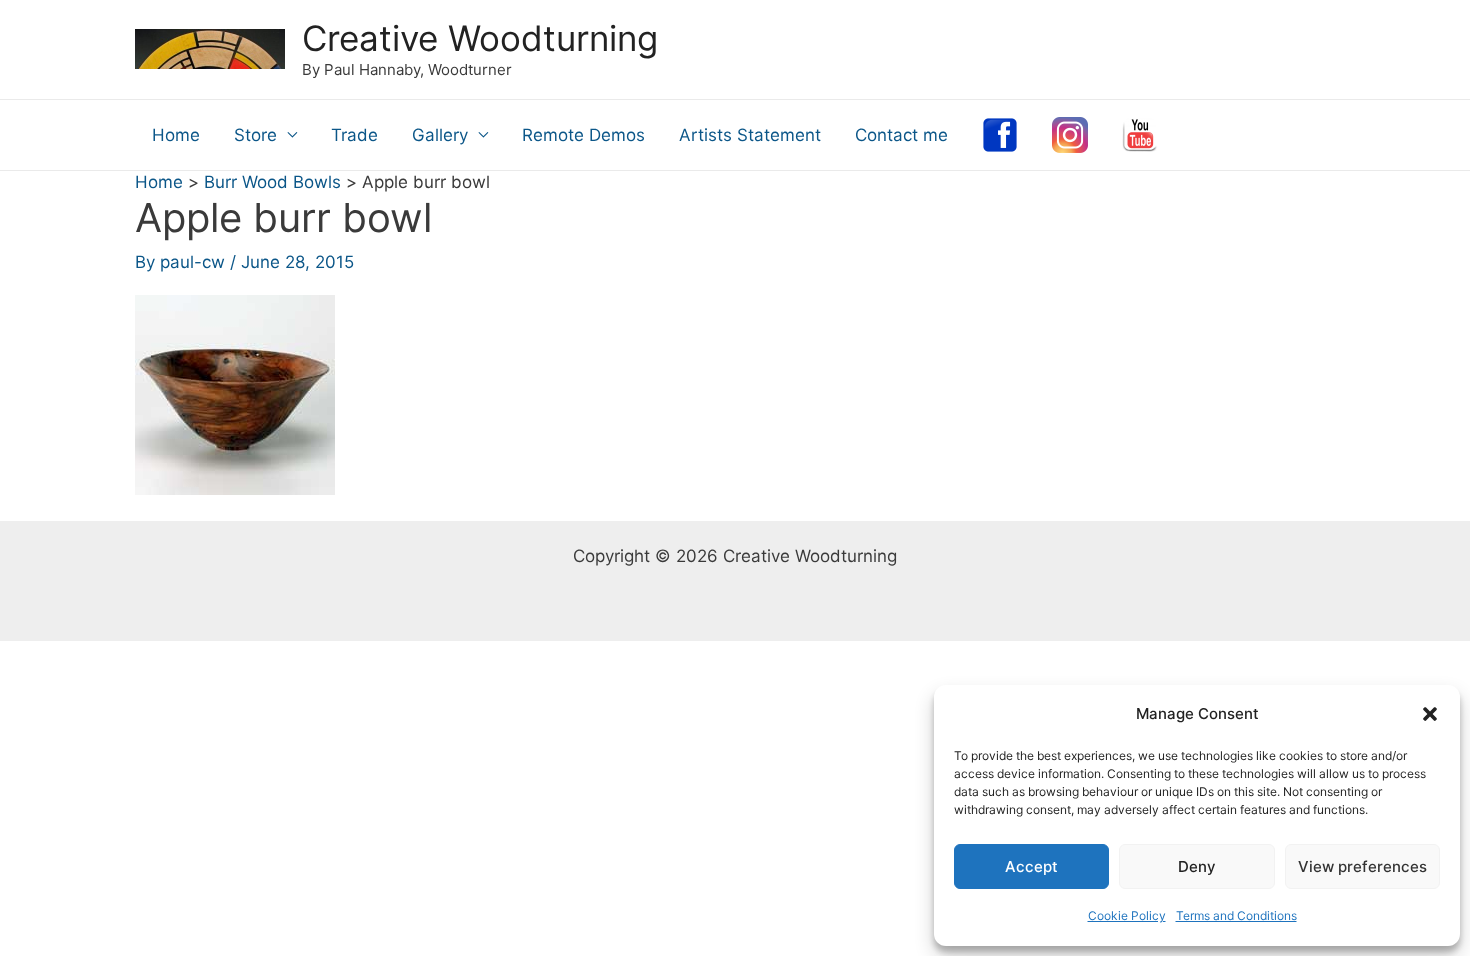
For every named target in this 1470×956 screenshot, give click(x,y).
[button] (1430, 714)
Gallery (440, 135)
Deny (1197, 866)
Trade (354, 135)
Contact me (901, 135)
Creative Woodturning (480, 38)
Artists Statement (750, 135)
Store (255, 135)
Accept (1031, 866)
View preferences (1362, 866)
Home (176, 135)
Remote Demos (583, 135)
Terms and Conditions (1236, 915)
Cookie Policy (1127, 915)
